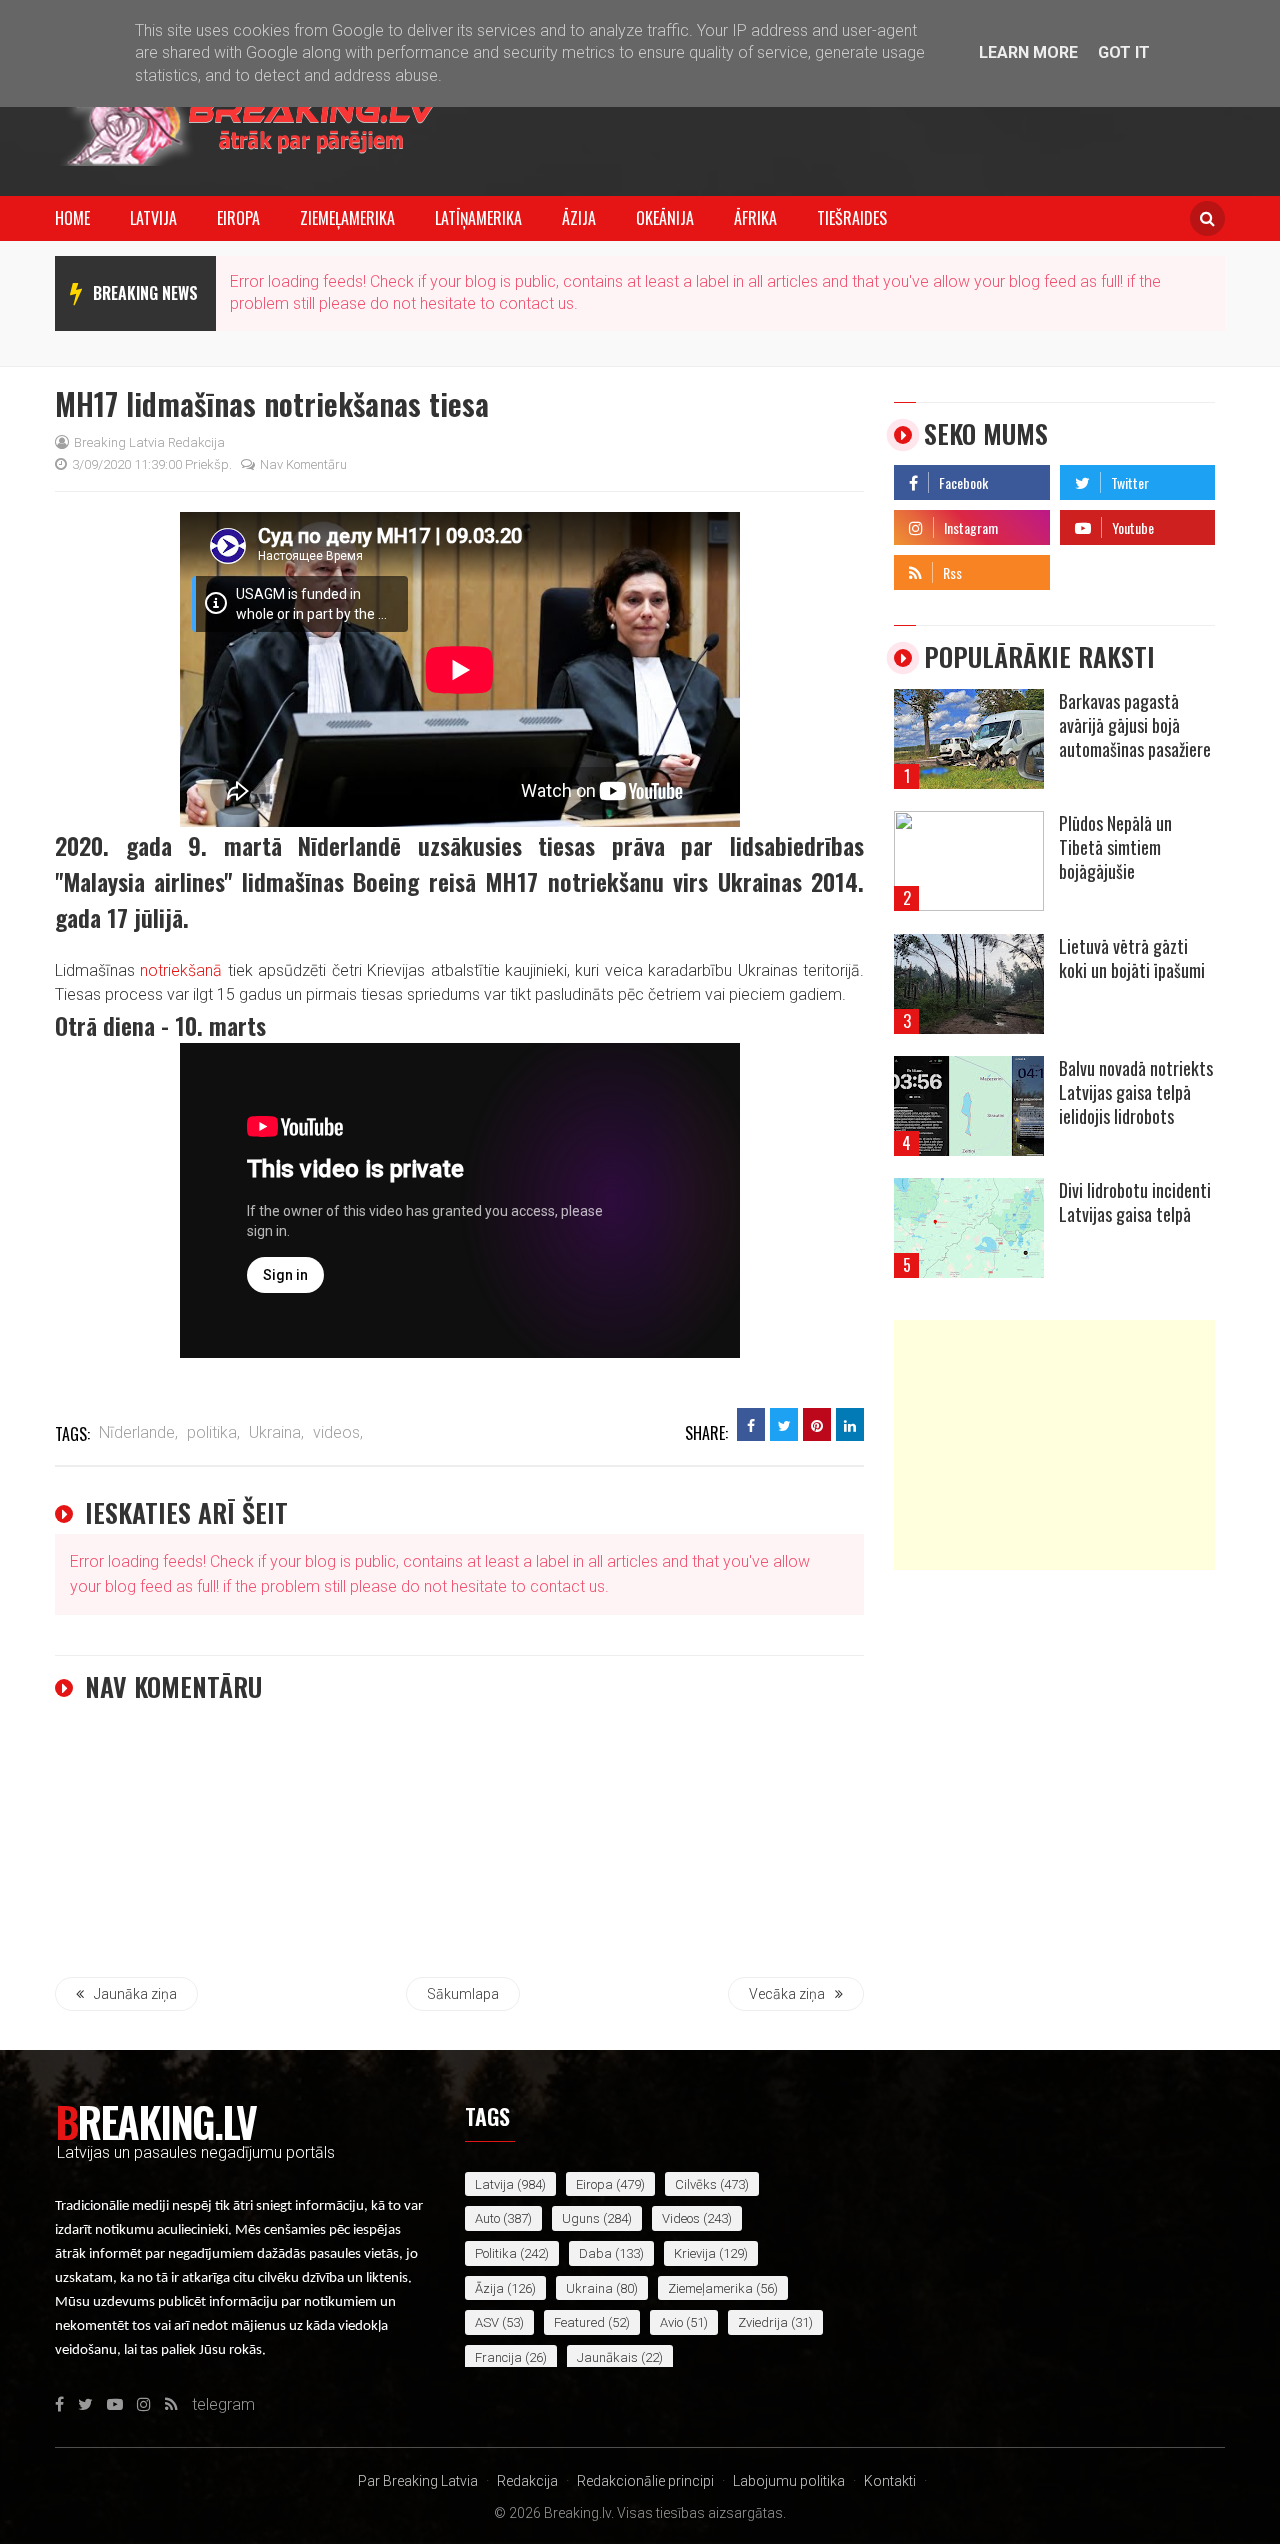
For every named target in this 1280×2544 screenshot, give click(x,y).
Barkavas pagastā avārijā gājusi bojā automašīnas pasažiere (1135, 725)
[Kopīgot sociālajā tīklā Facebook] (751, 1424)
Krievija (695, 2253)
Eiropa (238, 218)
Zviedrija (763, 2322)
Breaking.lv (155, 2121)
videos (681, 2218)
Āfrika (755, 218)
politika (496, 2253)
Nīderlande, (138, 1432)
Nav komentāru (303, 464)
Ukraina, (276, 1432)
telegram (1091, 567)
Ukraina (589, 2288)
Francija (498, 2357)
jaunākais (607, 2357)
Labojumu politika (789, 2481)
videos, (338, 1432)
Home (72, 218)
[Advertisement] (1054, 1445)
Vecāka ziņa (787, 1994)
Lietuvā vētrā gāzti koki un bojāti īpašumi (1132, 958)
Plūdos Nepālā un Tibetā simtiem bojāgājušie (1115, 847)
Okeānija (665, 218)
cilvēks (696, 2184)
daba (595, 2253)
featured (579, 2322)
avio (671, 2322)
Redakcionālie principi (645, 2481)
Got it (1124, 52)
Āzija (579, 218)
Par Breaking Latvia (418, 2481)
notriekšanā (181, 970)
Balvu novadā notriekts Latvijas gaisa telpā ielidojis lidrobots (1136, 1092)
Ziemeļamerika (347, 218)
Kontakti (890, 2481)
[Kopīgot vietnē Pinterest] (817, 1424)
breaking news (145, 293)
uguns (581, 2218)
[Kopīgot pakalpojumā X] (784, 1424)
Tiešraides (852, 218)
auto (487, 2218)
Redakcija (527, 2481)
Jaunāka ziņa (135, 1994)
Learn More (1028, 52)
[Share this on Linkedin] (850, 1424)
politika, (213, 1432)
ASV (487, 2322)
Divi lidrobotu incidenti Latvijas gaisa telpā (1135, 1202)
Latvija (153, 218)
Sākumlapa (463, 1994)
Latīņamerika (478, 218)
